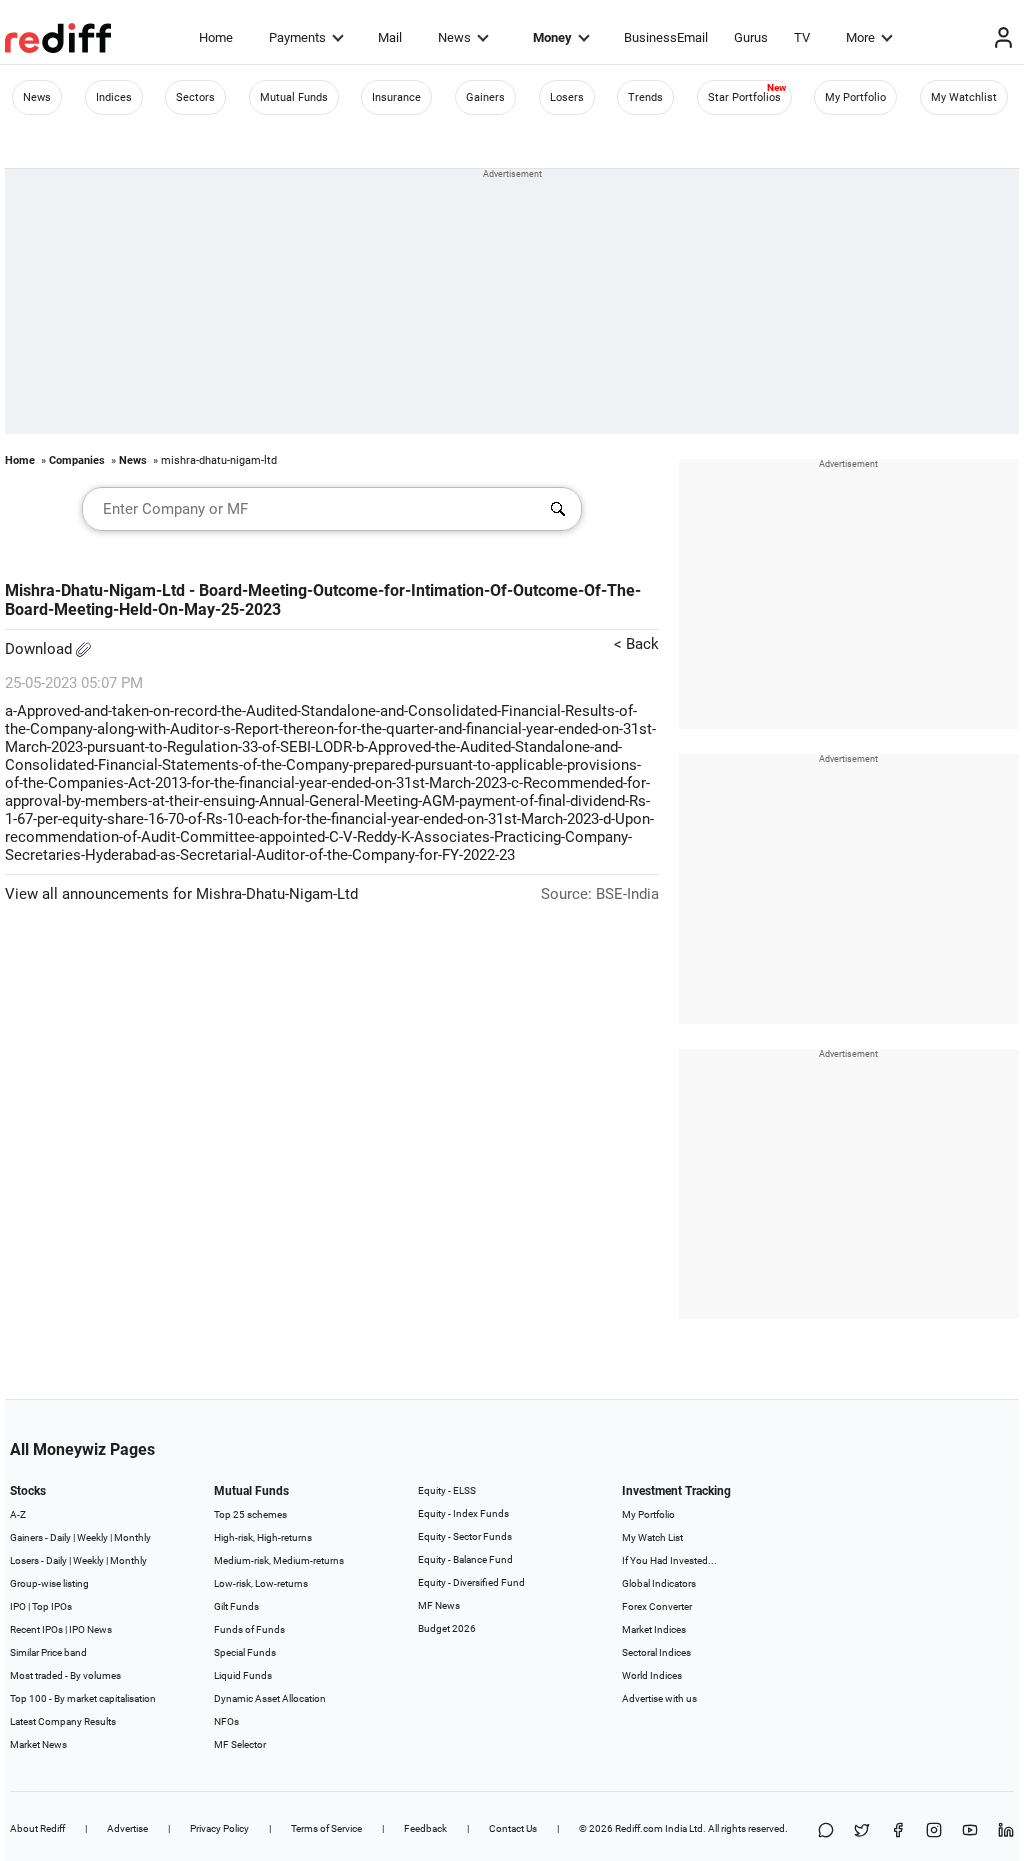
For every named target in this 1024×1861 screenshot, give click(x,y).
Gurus (751, 37)
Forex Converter (657, 1606)
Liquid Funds (243, 1675)
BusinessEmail (666, 37)
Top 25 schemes (250, 1514)
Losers (567, 97)
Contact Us (513, 1828)
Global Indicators (659, 1583)
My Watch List (652, 1537)
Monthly (132, 1537)
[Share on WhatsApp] (826, 1831)
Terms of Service (326, 1828)
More (860, 37)
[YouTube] (970, 1831)
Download (40, 649)
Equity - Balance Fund (465, 1559)
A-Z (18, 1514)
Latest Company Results (63, 1721)
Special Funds (245, 1652)
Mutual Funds (294, 97)
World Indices (652, 1675)
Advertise (127, 1828)
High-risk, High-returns (263, 1537)
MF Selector (240, 1744)
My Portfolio (855, 97)
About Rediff (37, 1828)
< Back (636, 644)
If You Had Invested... (669, 1560)
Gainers (485, 97)
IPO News (90, 1629)
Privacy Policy (219, 1828)
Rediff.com (639, 1828)
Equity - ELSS (447, 1490)
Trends (645, 97)
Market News (38, 1744)
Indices (114, 97)
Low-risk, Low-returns (261, 1583)
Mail (390, 37)
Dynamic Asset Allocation (270, 1698)
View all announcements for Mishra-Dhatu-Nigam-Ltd (181, 894)
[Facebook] (898, 1831)
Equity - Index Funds (463, 1513)
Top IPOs (52, 1606)
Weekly (92, 1537)
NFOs (226, 1721)
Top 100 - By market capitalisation (83, 1698)
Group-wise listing (49, 1583)
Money (552, 37)
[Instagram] (934, 1831)
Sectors (195, 97)
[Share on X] (862, 1831)
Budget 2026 (447, 1628)
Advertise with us (659, 1698)
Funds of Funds (249, 1629)
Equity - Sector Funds (465, 1536)
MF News (439, 1605)
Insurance (396, 97)
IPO (18, 1606)
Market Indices (654, 1629)
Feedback (425, 1828)
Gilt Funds (236, 1606)
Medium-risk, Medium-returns (279, 1560)
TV (802, 37)
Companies (77, 460)
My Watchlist (964, 97)
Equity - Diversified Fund (471, 1582)
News (454, 37)
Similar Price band (48, 1652)
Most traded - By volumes (65, 1675)
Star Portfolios (744, 97)
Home (216, 37)
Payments (297, 37)
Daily (60, 1537)
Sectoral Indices (656, 1652)
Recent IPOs (36, 1629)
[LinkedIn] (1006, 1831)
